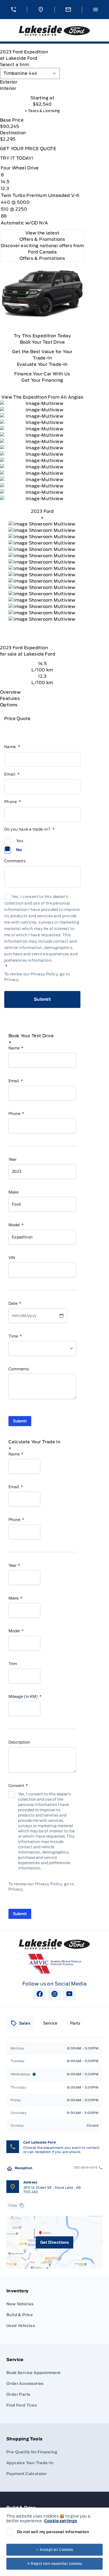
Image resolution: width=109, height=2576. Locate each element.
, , (52, 2190)
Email (12, 774)
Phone (13, 802)
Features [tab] (10, 699)
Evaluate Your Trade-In (42, 364)
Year (12, 1159)
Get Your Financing (42, 380)
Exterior (9, 82)
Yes (20, 841)
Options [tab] (9, 705)
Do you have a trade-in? (29, 829)
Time (15, 1336)
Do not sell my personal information (53, 2532)
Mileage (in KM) (25, 1697)
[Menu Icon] (96, 10)
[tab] (42, 82)
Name (12, 747)
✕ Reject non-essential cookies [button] (55, 2564)
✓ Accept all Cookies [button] (55, 2550)
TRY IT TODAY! (17, 158)
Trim (13, 1664)
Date (15, 1303)
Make (13, 1192)
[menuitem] (54, 2310)
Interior (8, 88)
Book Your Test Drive (42, 342)
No (19, 850)
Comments (15, 861)
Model (16, 1225)
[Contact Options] (68, 10)
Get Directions (55, 2242)
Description (19, 1742)
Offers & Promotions (42, 258)
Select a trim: (15, 65)
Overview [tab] (10, 692)
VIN (12, 1258)
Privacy (11, 980)
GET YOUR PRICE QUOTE (28, 149)
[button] (13, 10)
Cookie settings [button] (61, 2521)
